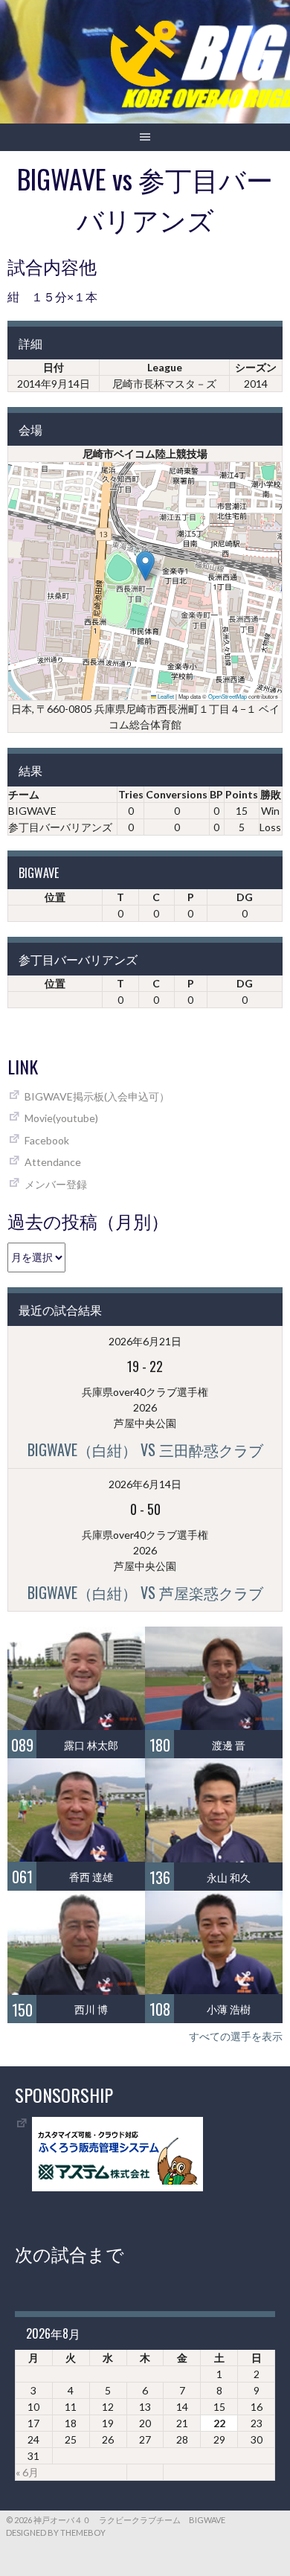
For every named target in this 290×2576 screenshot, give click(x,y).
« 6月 (27, 2472)
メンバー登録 (56, 1184)
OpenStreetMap (228, 696)
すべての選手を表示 (236, 2036)
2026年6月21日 (145, 1341)
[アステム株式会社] (117, 2187)
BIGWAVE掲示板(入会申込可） (97, 1096)
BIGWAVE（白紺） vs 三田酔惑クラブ (145, 1449)
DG (245, 897)
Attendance (53, 1162)
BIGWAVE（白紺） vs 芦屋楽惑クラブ (145, 1592)
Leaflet (165, 696)
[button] (145, 566)
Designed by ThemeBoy (56, 2532)
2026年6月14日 (145, 1484)
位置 (55, 897)
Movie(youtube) (61, 1118)
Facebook (47, 1140)
